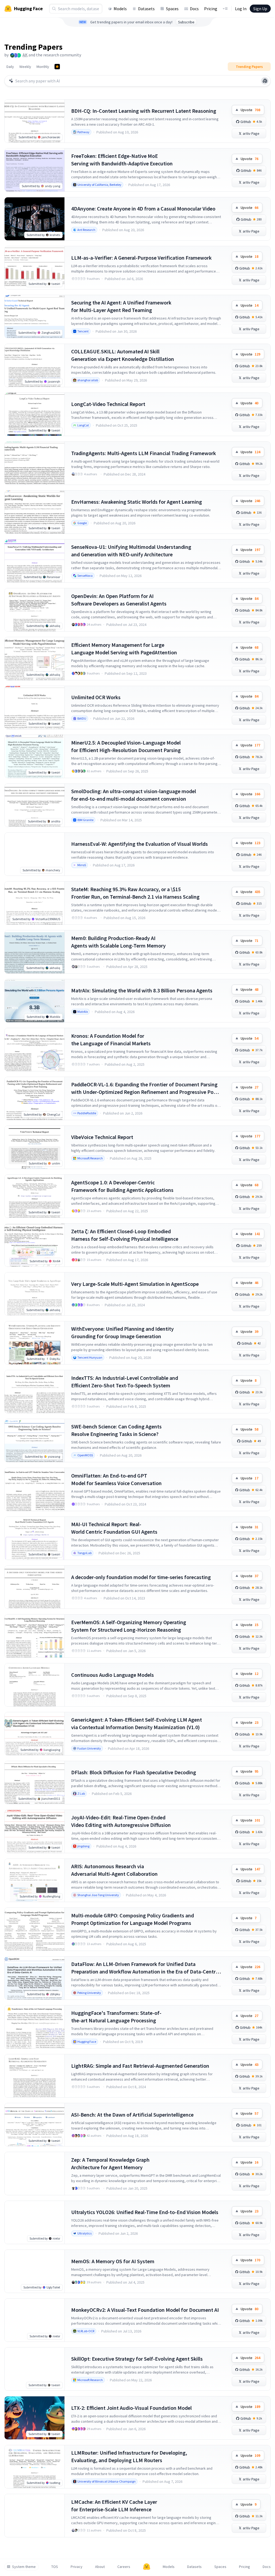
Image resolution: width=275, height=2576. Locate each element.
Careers (124, 2567)
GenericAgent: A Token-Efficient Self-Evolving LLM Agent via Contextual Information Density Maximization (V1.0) (137, 1723)
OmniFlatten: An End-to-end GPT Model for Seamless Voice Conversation (116, 1479)
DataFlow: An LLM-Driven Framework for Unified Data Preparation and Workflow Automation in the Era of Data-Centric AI (145, 1968)
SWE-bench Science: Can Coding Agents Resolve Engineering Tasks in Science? (116, 1430)
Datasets (146, 9)
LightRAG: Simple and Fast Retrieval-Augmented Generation (140, 2066)
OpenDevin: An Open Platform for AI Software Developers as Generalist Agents (119, 600)
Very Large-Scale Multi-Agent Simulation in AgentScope (135, 1284)
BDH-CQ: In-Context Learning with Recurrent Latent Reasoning (144, 111)
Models (120, 9)
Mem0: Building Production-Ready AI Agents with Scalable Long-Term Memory (118, 942)
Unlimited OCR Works (96, 697)
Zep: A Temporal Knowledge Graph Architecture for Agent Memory (110, 2163)
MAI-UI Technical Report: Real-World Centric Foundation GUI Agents (114, 1528)
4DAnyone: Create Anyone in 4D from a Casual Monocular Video (143, 208)
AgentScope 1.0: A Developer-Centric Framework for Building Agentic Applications (122, 1186)
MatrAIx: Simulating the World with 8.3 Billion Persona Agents (142, 990)
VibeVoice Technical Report (102, 1137)
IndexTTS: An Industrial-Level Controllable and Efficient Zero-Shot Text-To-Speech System (125, 1382)
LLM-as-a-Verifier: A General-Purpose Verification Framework (141, 258)
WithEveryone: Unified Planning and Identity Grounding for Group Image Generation (122, 1332)
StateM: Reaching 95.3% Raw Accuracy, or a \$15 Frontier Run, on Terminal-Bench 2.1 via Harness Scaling (135, 893)
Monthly (43, 67)
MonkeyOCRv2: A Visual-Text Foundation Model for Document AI (145, 2310)
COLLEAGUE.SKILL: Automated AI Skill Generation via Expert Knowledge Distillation (123, 355)
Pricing (211, 9)
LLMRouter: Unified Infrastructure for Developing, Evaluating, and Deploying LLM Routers (129, 2456)
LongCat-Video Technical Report (108, 404)
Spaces (172, 9)
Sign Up (260, 9)
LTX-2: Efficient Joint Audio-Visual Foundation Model (131, 2408)
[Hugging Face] (147, 2567)
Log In (241, 9)
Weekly (25, 67)
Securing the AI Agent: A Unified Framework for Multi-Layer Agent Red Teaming (121, 306)
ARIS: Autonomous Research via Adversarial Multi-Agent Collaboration (114, 1870)
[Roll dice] (265, 81)
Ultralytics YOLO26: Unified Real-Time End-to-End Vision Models (145, 2212)
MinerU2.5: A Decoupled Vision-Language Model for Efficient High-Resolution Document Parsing (126, 746)
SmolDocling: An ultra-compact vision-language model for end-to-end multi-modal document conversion (134, 795)
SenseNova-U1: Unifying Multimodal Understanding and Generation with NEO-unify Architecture (131, 551)
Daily (10, 67)
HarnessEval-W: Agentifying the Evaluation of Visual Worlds (140, 844)
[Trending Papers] (57, 67)
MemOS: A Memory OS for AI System (113, 2261)
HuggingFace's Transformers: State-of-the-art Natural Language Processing (116, 2017)
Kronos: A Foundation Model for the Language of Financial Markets (111, 1040)
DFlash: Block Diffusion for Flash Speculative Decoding (134, 1772)
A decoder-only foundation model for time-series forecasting (141, 1577)
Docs (194, 9)
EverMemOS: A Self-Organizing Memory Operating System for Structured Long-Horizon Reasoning (129, 1626)
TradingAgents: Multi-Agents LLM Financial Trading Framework (144, 453)
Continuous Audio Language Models (113, 1675)
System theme (24, 2567)
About (100, 2567)
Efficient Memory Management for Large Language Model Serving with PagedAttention (124, 649)
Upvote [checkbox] (250, 110)
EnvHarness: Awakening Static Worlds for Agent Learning (137, 502)
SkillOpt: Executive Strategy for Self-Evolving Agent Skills (137, 2359)
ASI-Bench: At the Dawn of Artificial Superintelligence (132, 2115)
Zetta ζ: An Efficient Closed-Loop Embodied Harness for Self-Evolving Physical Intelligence (125, 1235)
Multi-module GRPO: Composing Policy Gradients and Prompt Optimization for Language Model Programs (133, 1919)
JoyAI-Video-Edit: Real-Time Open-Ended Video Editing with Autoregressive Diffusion (121, 1821)
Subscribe (186, 22)
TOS (55, 2567)
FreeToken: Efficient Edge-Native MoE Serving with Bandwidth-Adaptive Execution (122, 160)
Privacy (77, 2567)
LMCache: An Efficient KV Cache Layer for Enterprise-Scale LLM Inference (114, 2506)
